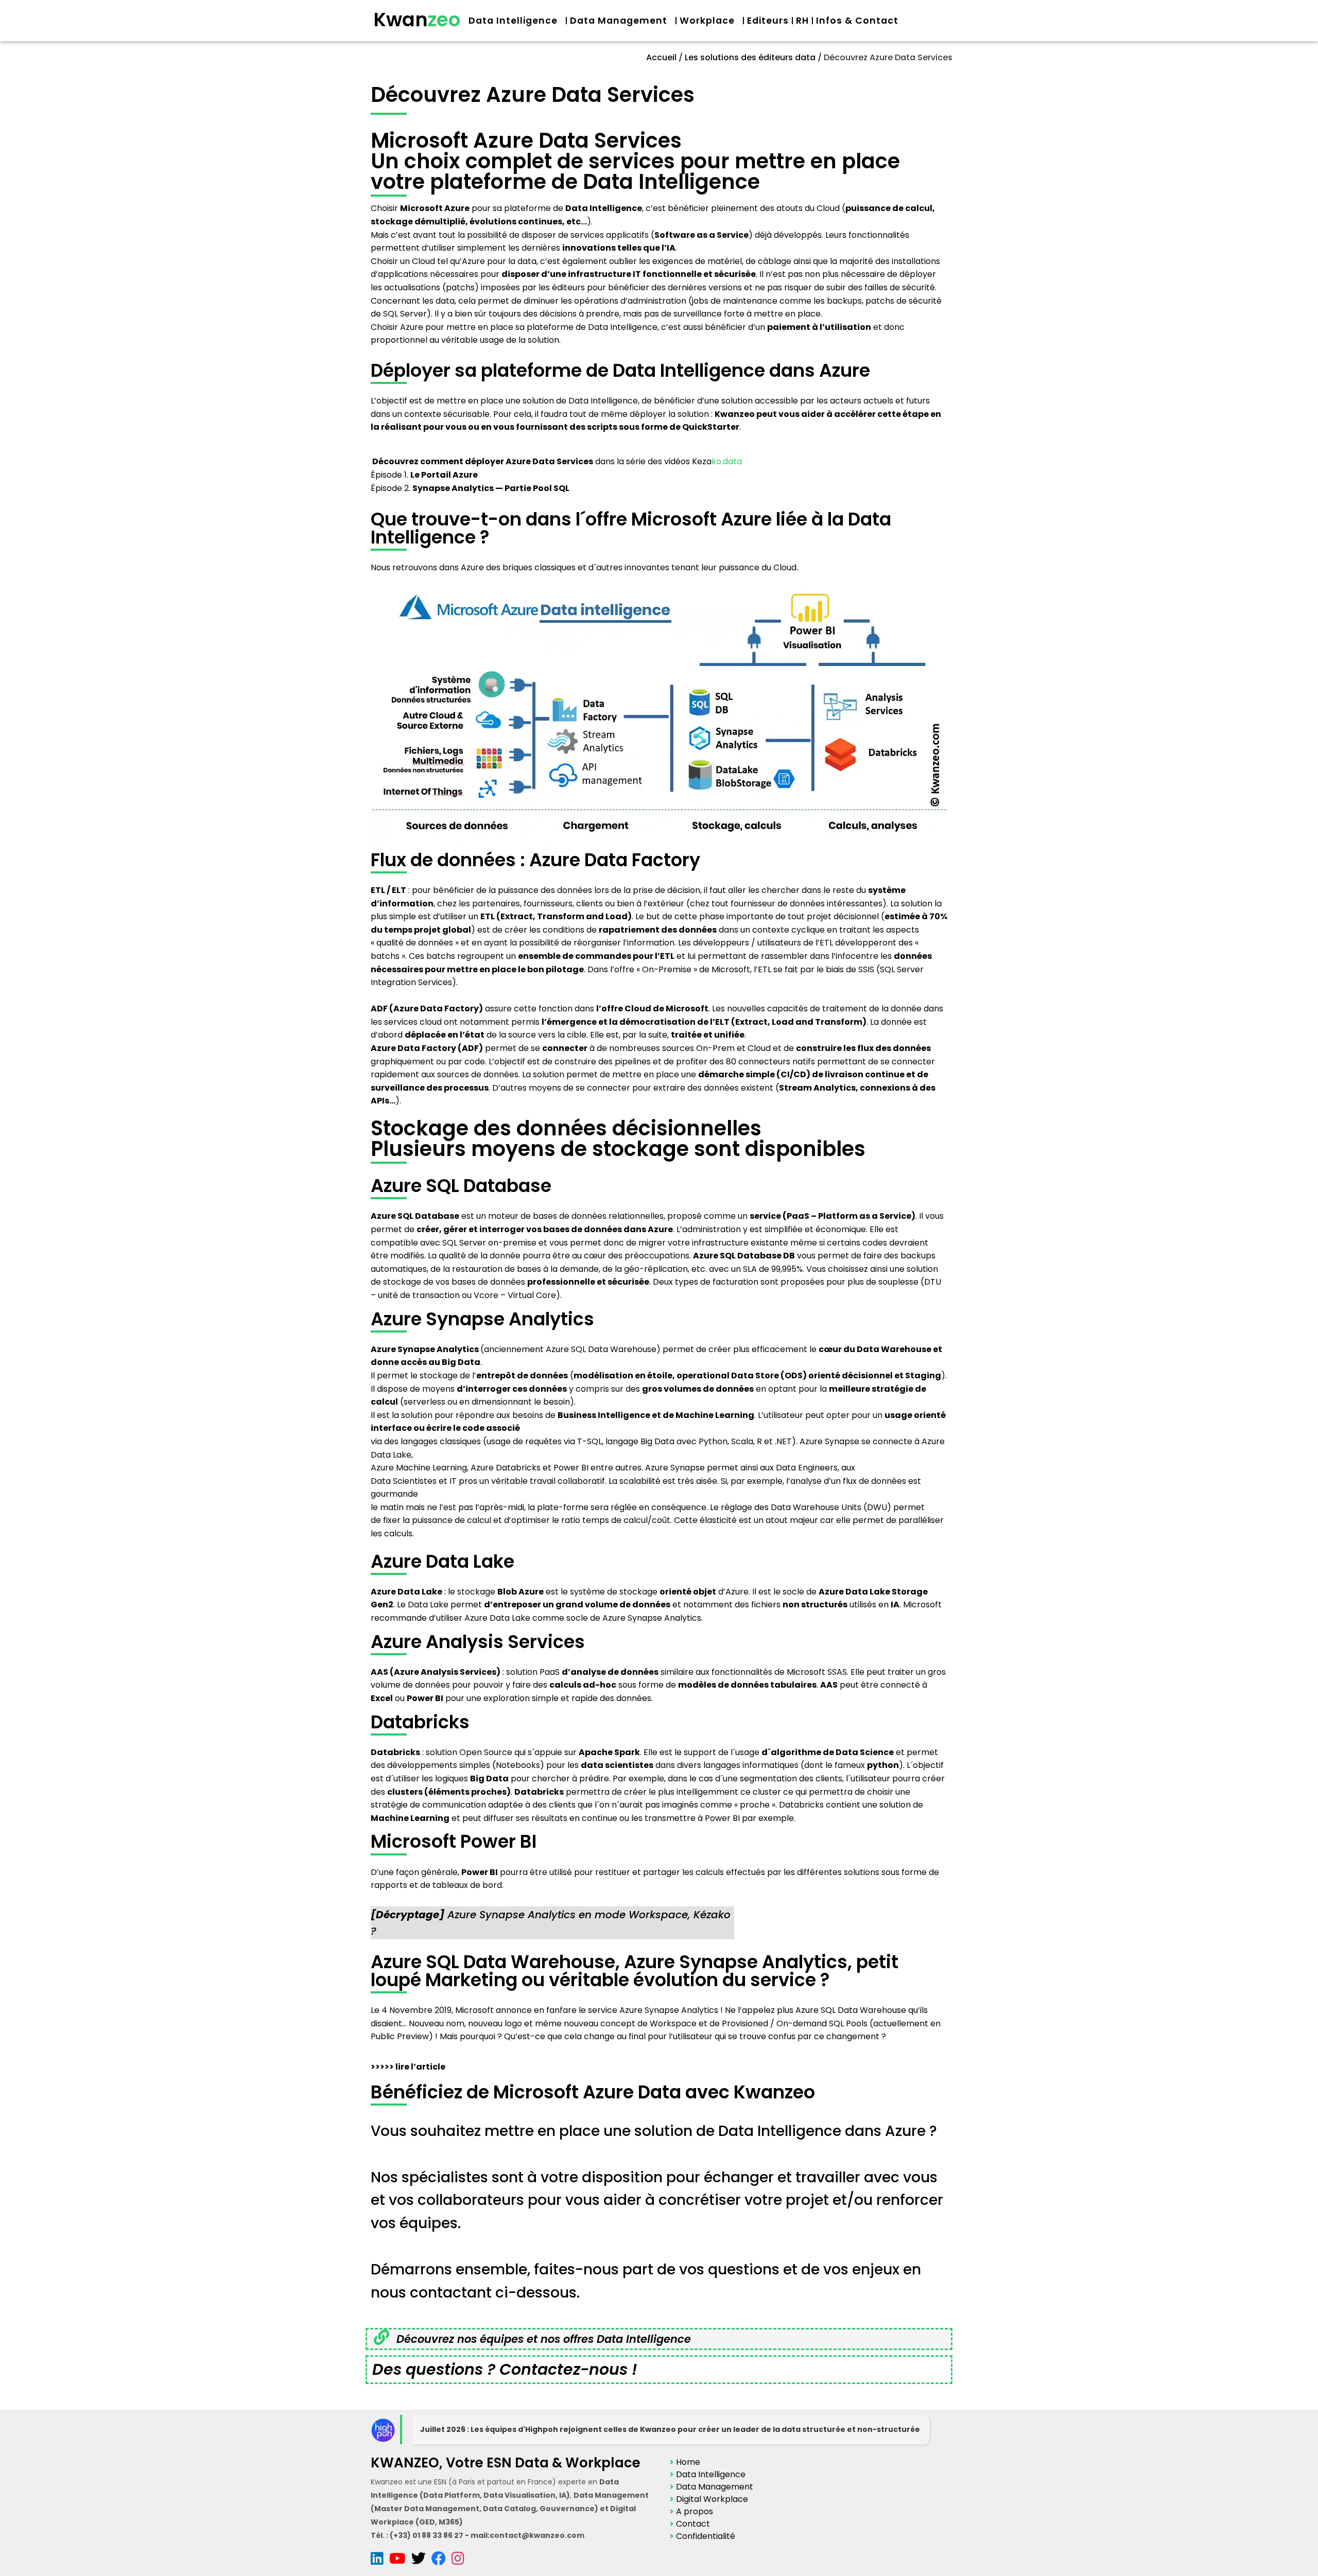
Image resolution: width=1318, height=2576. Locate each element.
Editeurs (768, 21)
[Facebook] (441, 2561)
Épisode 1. (424, 475)
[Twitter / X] (421, 2561)
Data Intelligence (513, 21)
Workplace (707, 21)
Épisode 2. (470, 488)
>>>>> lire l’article (408, 2067)
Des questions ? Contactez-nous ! (505, 2369)
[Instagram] (458, 2561)
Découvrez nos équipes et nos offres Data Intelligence (544, 2339)
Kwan (417, 20)
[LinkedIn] (380, 2561)
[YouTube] (400, 2561)
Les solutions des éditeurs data (750, 57)
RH (802, 21)
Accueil (661, 57)
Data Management (619, 21)
